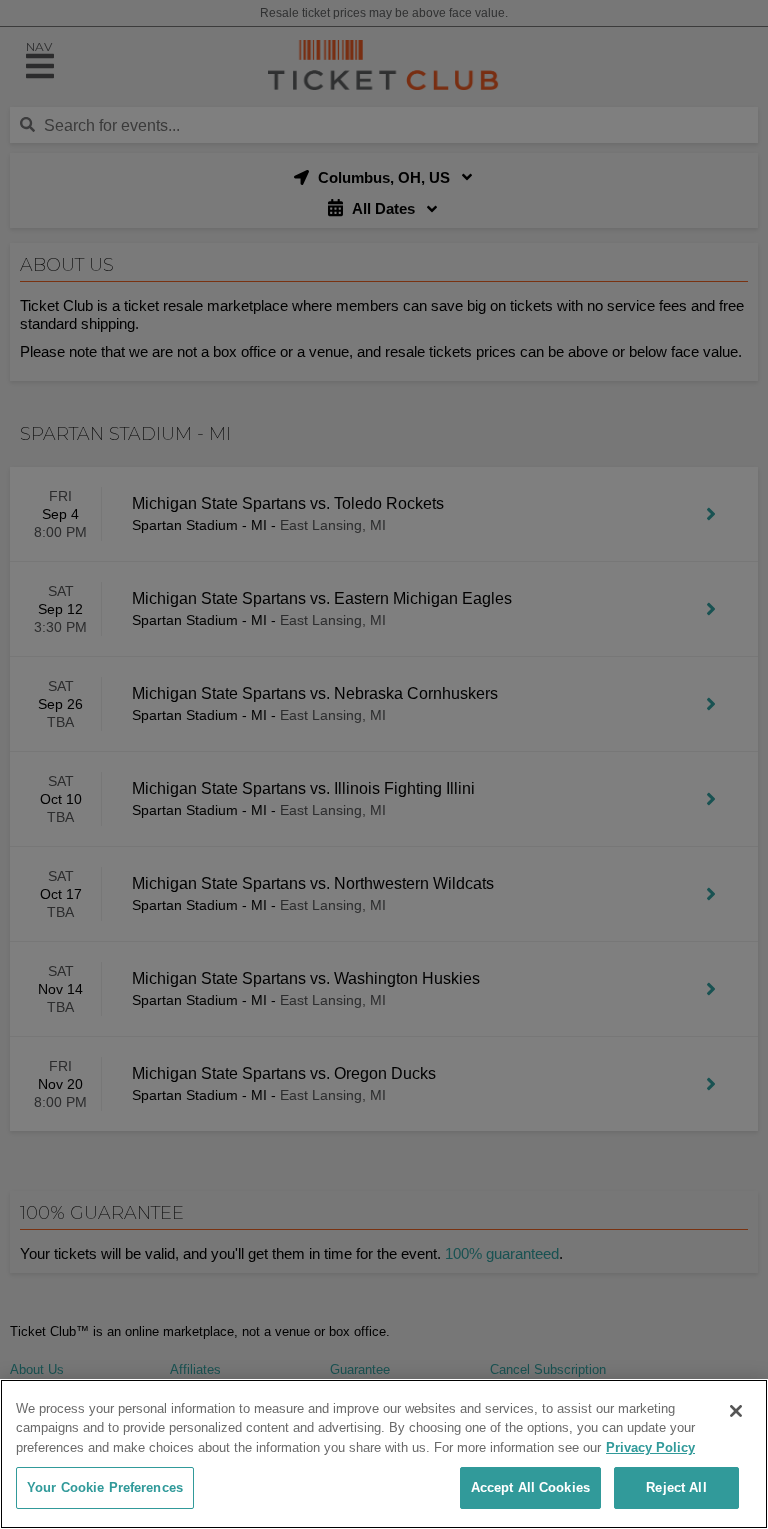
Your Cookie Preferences (105, 1487)
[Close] (736, 1411)
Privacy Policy (650, 1447)
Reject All (676, 1487)
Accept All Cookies (530, 1487)
